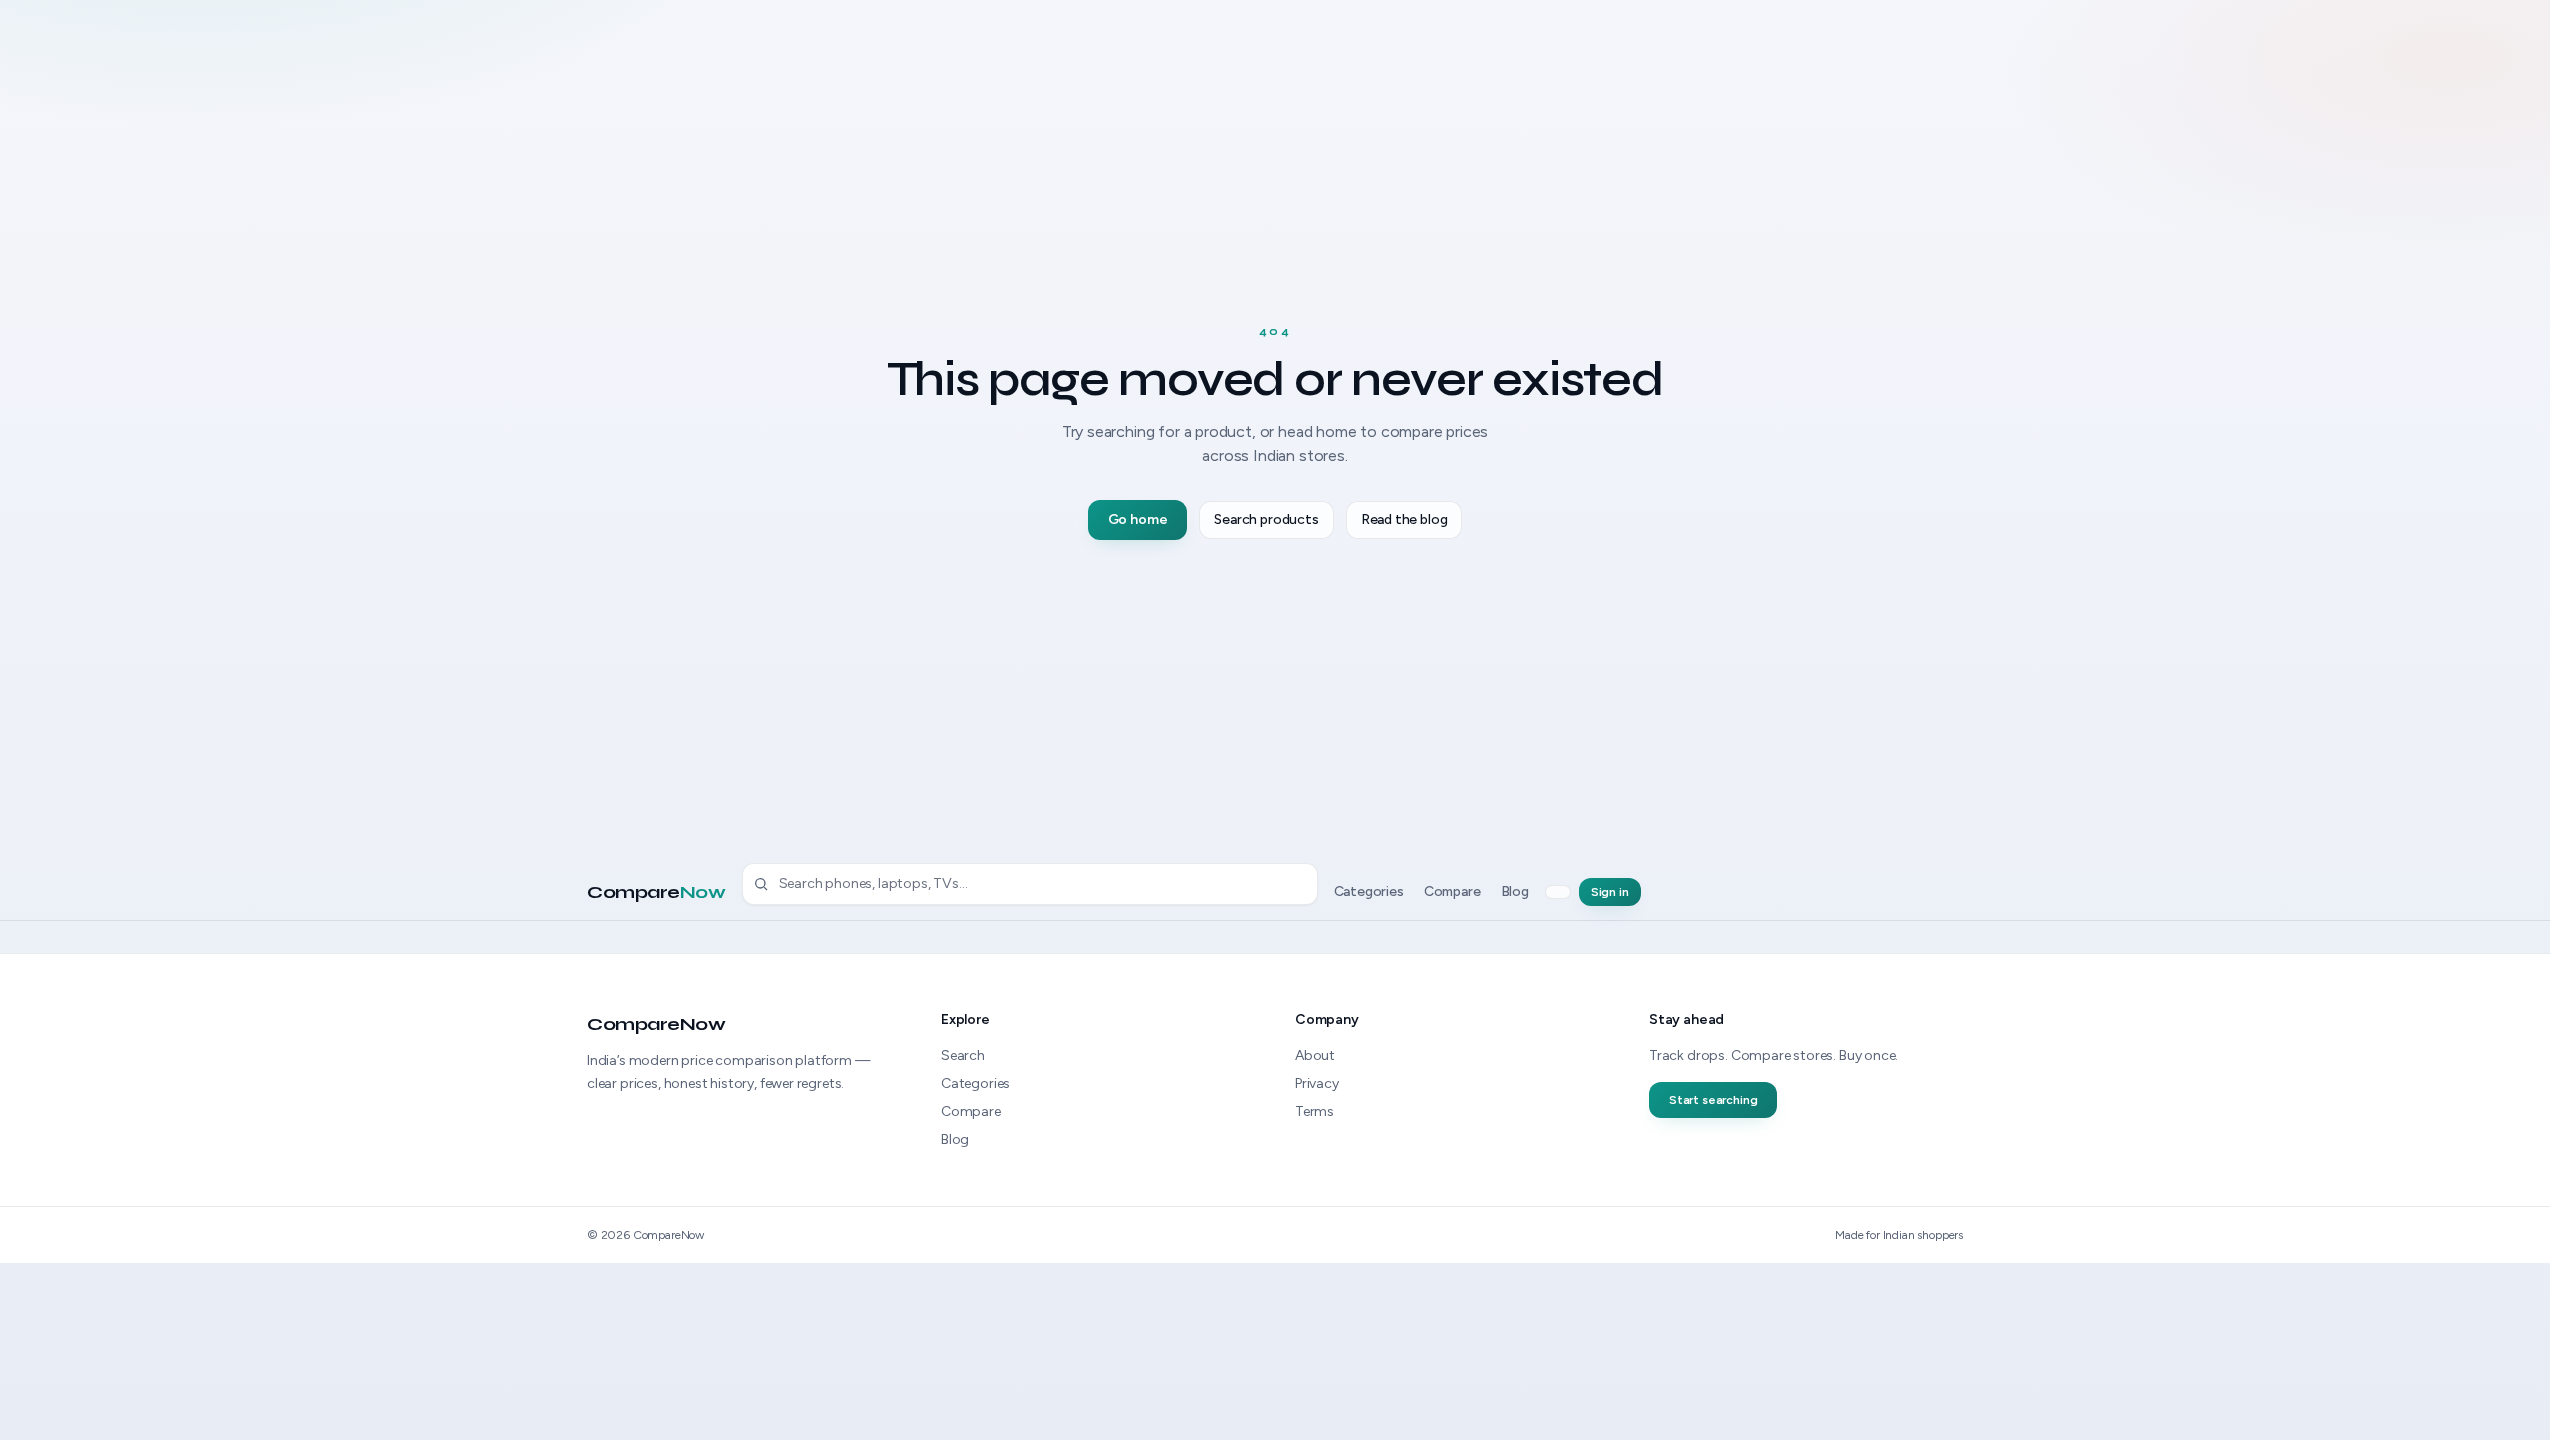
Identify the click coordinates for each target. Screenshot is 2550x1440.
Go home (1138, 519)
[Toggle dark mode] (1558, 892)
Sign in (1610, 892)
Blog (1515, 891)
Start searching (1713, 1100)
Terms (1314, 1111)
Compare (656, 892)
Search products (1266, 519)
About (1315, 1055)
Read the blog (1404, 519)
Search (963, 1055)
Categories (1369, 891)
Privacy (1317, 1083)
